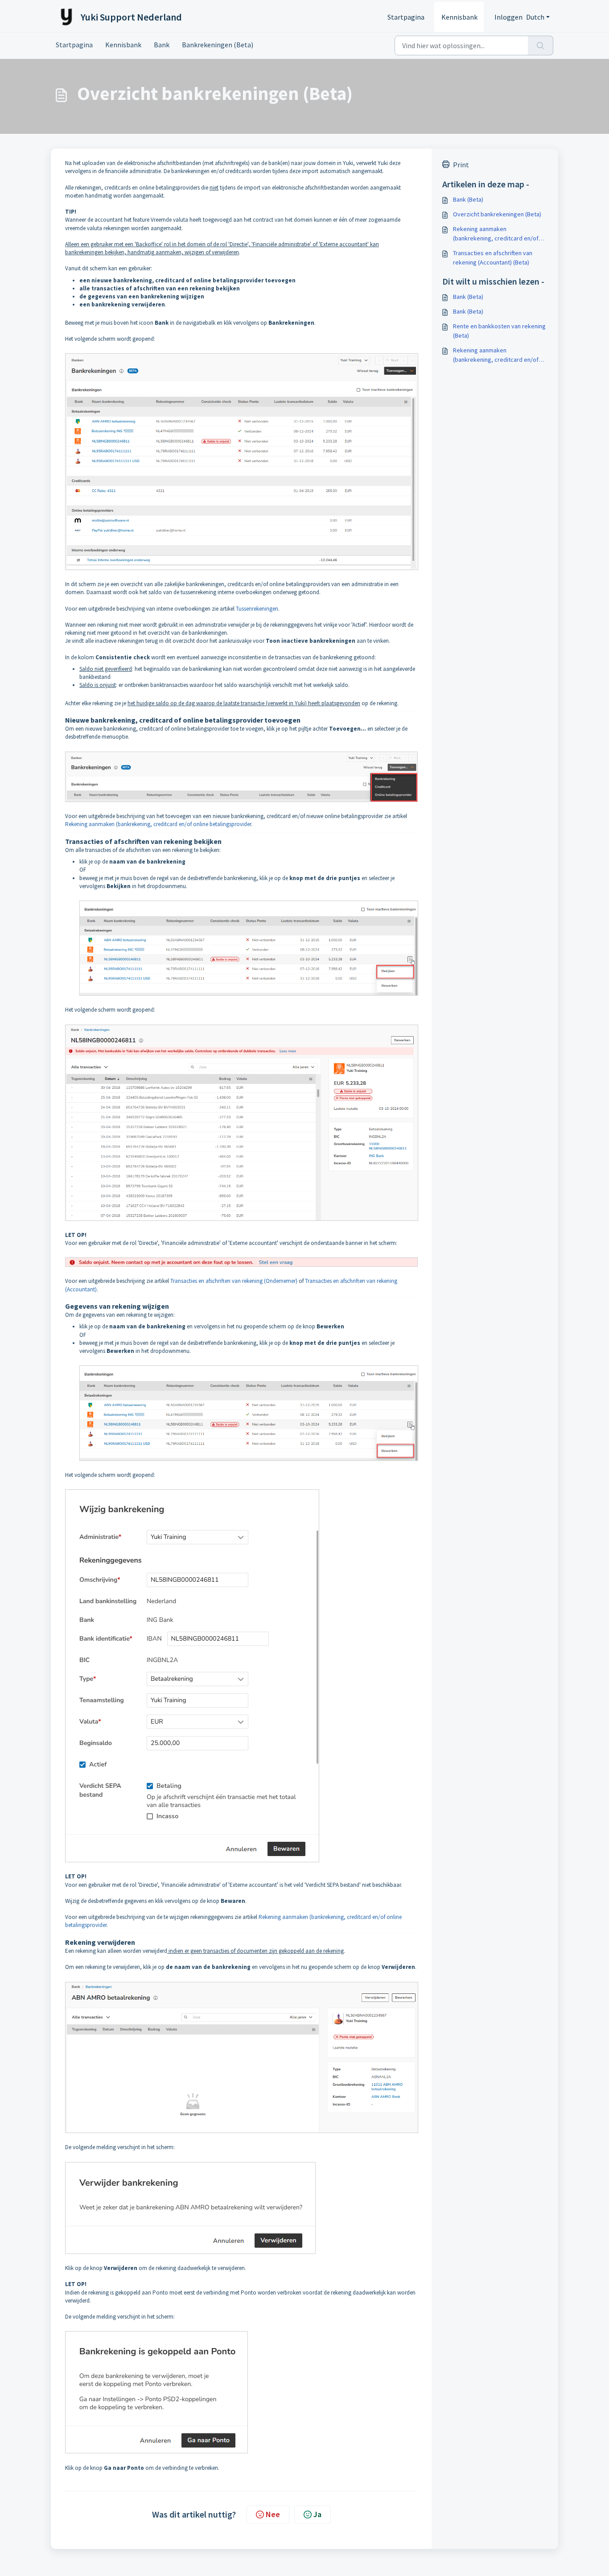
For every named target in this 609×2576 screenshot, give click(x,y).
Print (461, 165)
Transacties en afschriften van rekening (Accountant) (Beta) (493, 258)
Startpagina (406, 17)
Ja (317, 2514)
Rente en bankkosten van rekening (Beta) (499, 331)
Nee (273, 2514)
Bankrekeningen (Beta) (218, 45)
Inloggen (508, 17)
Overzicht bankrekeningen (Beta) (497, 214)
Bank (162, 45)
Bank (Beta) (468, 199)
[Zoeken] (541, 45)
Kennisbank (459, 17)
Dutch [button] (535, 17)
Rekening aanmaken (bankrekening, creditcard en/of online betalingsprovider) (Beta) (496, 234)
